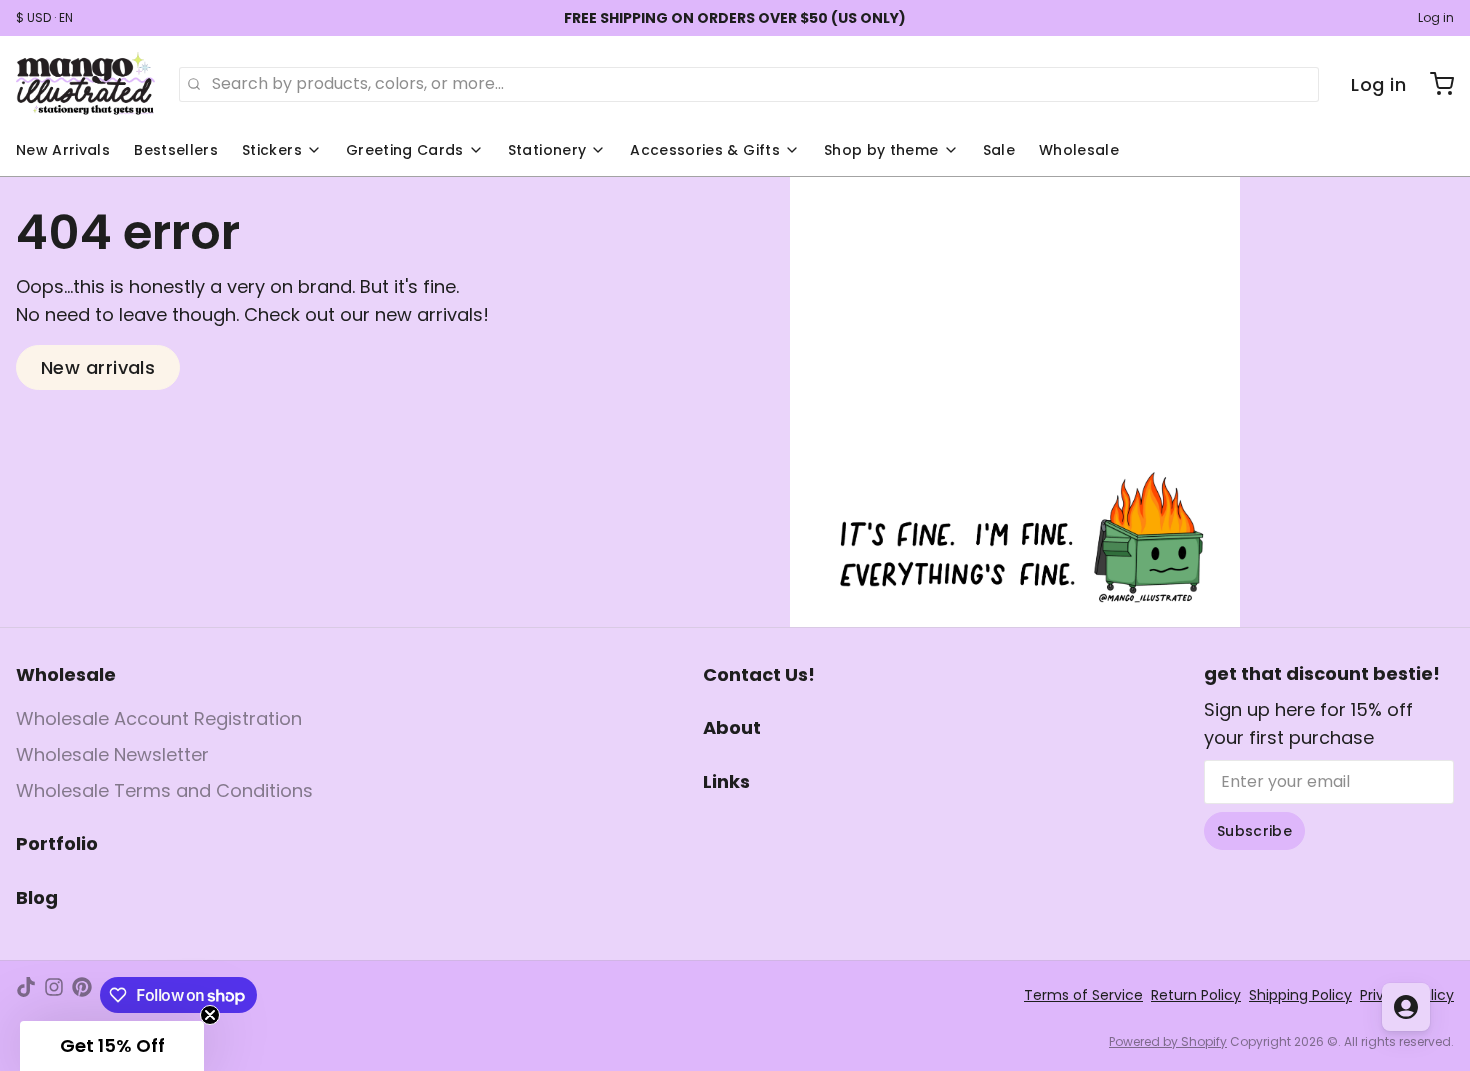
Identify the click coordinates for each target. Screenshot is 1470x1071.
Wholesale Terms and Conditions (164, 790)
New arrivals (98, 367)
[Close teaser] (210, 1015)
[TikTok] (26, 995)
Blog (37, 897)
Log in (1436, 18)
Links (726, 781)
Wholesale (1079, 150)
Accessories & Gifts (705, 150)
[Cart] (1434, 84)
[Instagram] (54, 995)
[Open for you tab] (1406, 1007)
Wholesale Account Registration (159, 718)
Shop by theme (881, 150)
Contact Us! (759, 674)
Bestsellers (176, 150)
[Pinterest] (82, 995)
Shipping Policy (1300, 995)
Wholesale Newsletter (112, 754)
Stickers (272, 150)
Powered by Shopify (1168, 1041)
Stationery (547, 150)
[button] (112, 1046)
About (732, 727)
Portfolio (57, 843)
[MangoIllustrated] (85, 84)
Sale (999, 150)
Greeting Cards (405, 150)
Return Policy (1196, 995)
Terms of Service (1083, 995)
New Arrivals (63, 150)
